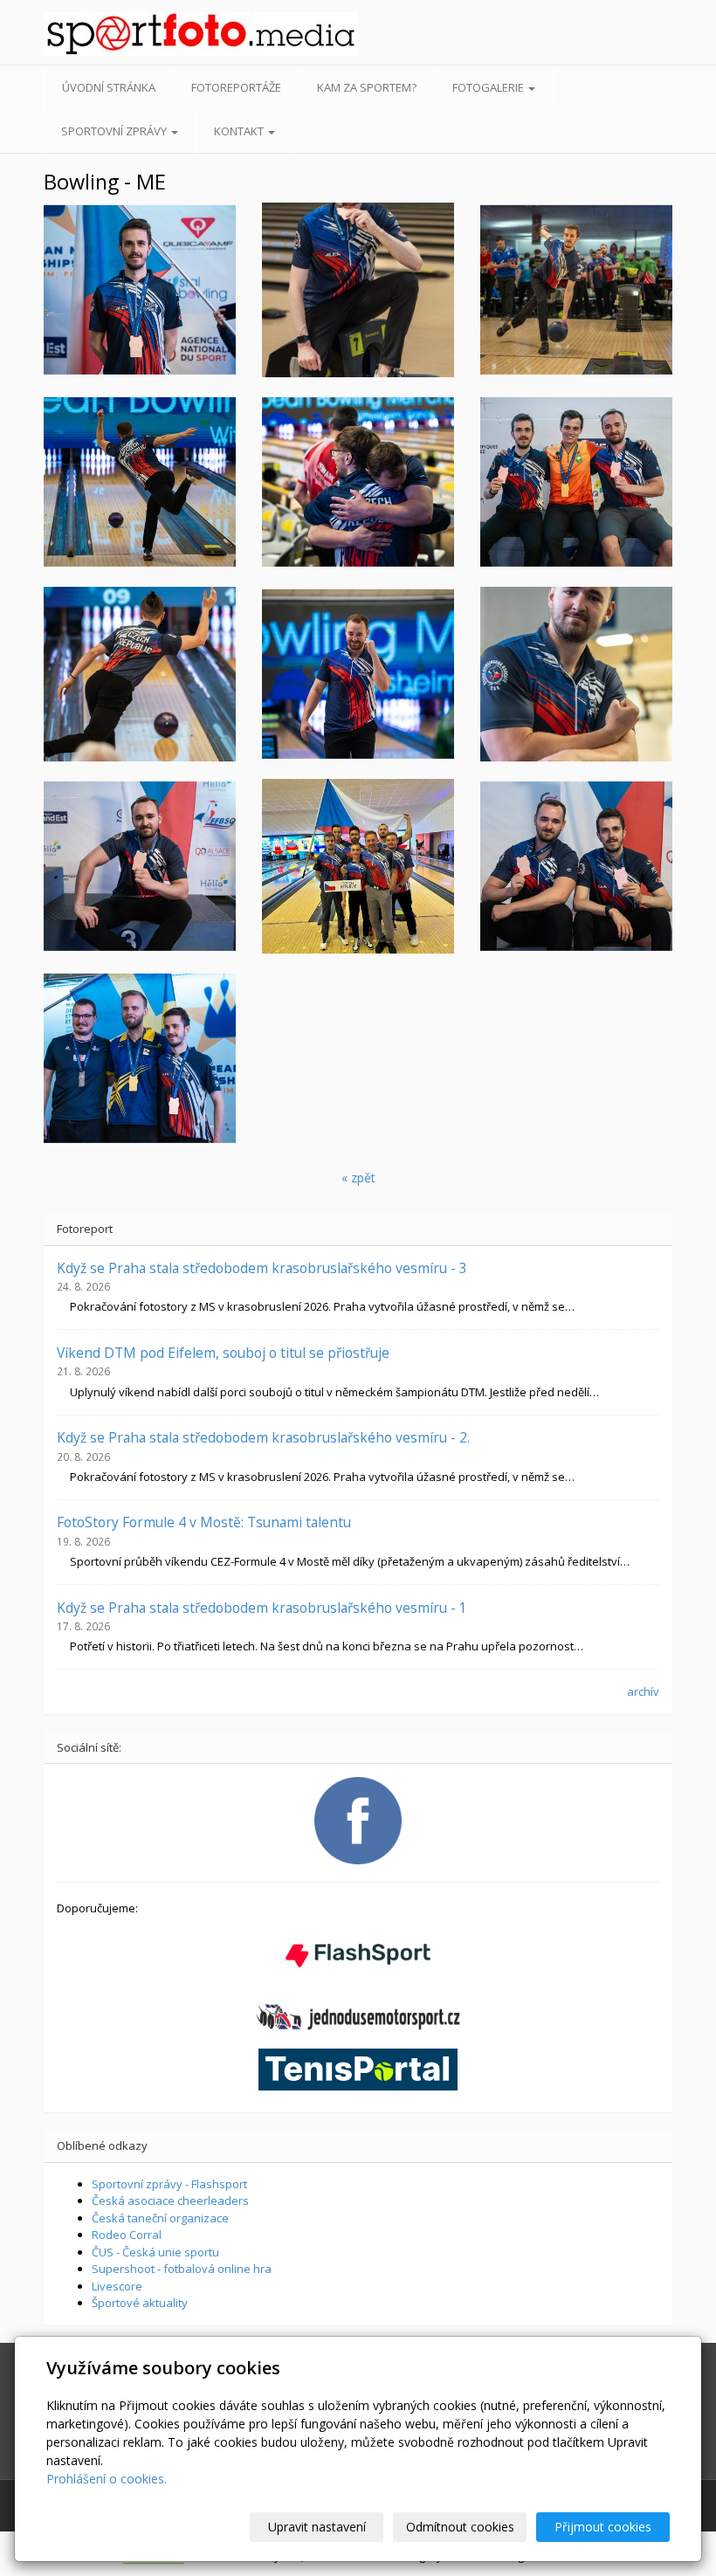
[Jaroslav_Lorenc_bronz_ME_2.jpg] (358, 290)
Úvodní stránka (109, 87)
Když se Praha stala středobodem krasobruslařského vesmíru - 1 (262, 1608)
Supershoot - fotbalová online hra (182, 2269)
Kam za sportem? (367, 87)
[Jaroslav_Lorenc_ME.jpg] (576, 290)
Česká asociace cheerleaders (170, 2201)
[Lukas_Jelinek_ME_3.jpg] (576, 674)
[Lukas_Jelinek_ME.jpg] (140, 482)
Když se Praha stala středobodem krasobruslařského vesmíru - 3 (262, 1268)
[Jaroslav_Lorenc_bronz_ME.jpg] (140, 290)
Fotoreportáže (236, 87)
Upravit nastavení (317, 2527)
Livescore (117, 2286)
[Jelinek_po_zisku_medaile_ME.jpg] (358, 482)
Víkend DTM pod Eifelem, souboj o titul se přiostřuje (223, 1353)
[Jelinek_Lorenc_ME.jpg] (576, 866)
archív (643, 1691)
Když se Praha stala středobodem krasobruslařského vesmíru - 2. (263, 1437)
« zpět (358, 1178)
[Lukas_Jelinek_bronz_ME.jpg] (140, 866)
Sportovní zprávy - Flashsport (169, 2184)
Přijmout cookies (603, 2527)
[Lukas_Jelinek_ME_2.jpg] (358, 674)
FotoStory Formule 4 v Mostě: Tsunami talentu (204, 1522)
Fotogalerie (489, 87)
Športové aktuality (140, 2303)
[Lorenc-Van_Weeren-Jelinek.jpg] (576, 482)
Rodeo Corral (127, 2235)
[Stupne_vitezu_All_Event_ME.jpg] (140, 1058)
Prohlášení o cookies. (107, 2479)
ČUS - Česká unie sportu (155, 2252)
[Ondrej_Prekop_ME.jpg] (140, 674)
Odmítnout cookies (460, 2527)
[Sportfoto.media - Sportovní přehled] (113, 34)
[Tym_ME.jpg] (358, 866)
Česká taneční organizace (160, 2218)
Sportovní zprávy (115, 131)
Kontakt (240, 131)
